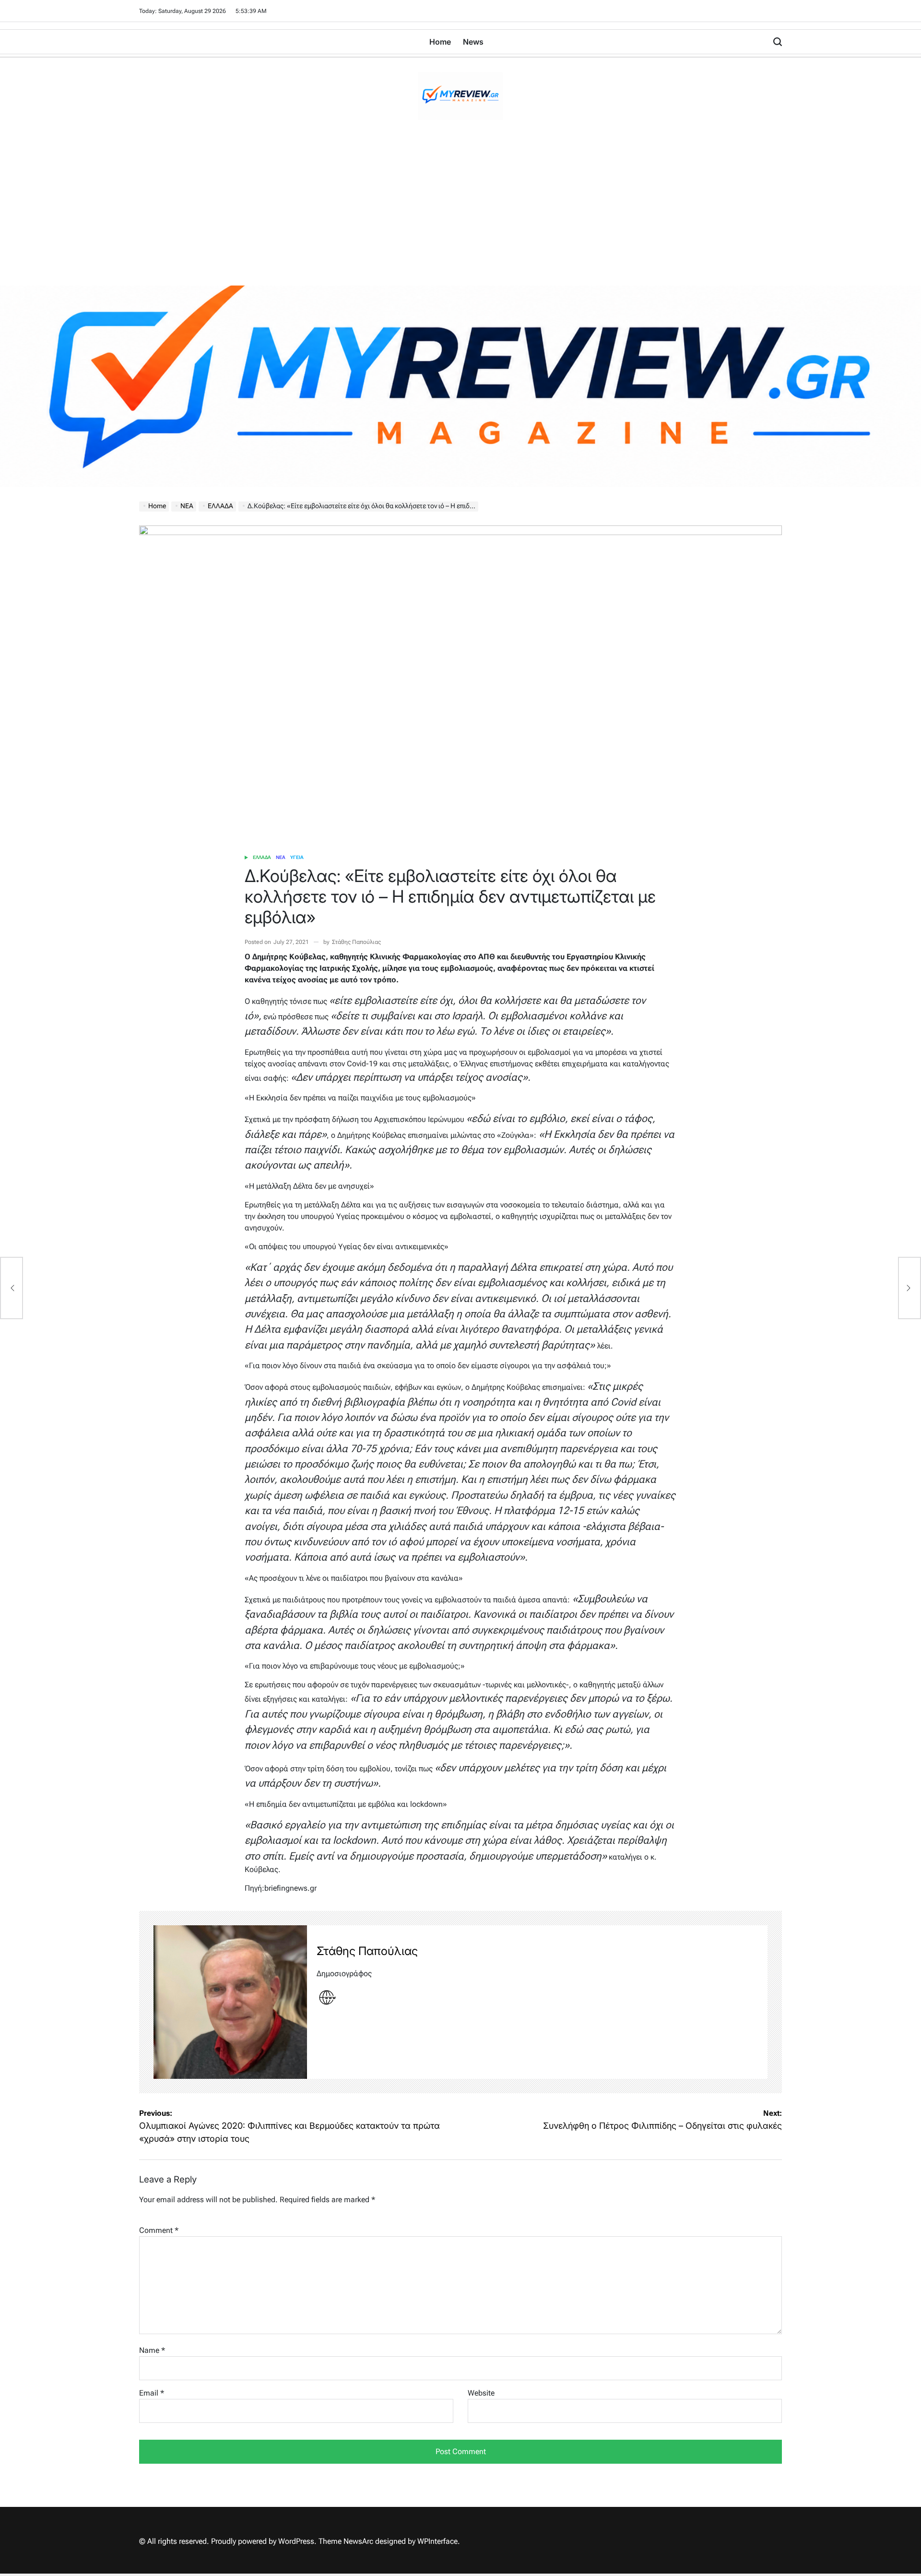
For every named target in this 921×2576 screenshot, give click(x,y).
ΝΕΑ (281, 857)
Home (440, 42)
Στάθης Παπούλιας (356, 942)
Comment (159, 2230)
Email (152, 2393)
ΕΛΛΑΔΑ (262, 857)
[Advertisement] (460, 214)
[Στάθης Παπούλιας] (230, 2002)
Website (481, 2393)
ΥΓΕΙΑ (297, 857)
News (473, 42)
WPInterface (437, 2541)
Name (152, 2350)
